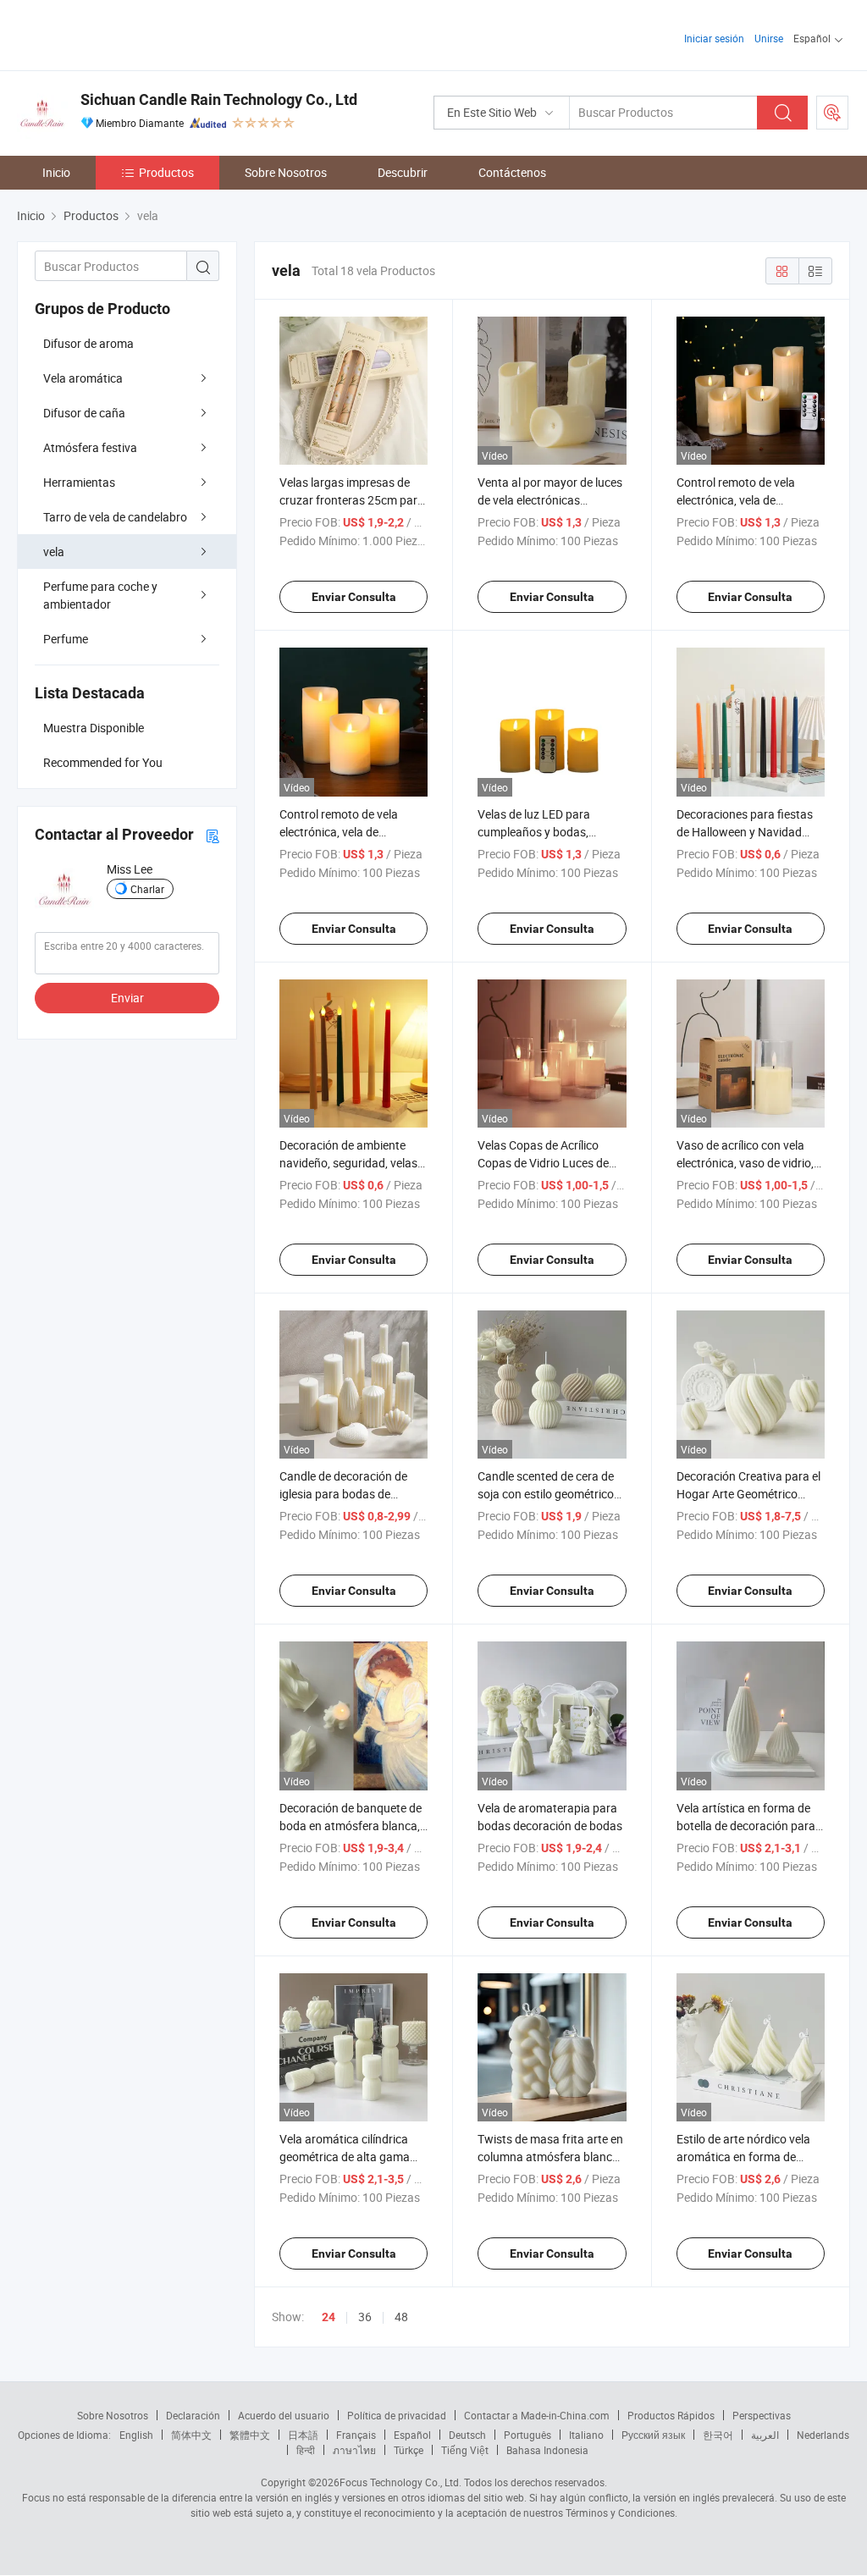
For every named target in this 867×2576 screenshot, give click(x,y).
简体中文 (191, 2435)
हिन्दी (306, 2450)
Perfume (66, 639)
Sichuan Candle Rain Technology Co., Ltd (219, 99)
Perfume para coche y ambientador (100, 595)
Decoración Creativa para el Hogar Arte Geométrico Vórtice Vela (748, 1494)
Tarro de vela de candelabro (115, 517)
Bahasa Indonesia (547, 2450)
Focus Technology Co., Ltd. (400, 2482)
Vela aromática (83, 378)
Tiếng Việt (465, 2450)
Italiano (586, 2435)
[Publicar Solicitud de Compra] (832, 113)
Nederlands (823, 2435)
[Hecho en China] (126, 33)
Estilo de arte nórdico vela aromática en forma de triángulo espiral (743, 2157)
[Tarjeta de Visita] (213, 835)
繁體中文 (250, 2435)
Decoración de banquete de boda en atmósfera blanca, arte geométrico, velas (351, 1826)
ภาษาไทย (354, 2450)
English (136, 2435)
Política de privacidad (397, 2415)
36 (365, 2317)
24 (329, 2317)
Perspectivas (762, 2415)
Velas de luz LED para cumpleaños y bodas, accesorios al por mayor (540, 832)
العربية (765, 2435)
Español (412, 2435)
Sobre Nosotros (286, 172)
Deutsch (467, 2435)
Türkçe (409, 2450)
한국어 (718, 2435)
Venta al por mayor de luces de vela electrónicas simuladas (550, 500)
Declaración (193, 2415)
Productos (166, 172)
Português (527, 2435)
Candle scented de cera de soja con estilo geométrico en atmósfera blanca (546, 1494)
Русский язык (653, 2435)
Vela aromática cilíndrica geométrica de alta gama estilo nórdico (345, 2157)
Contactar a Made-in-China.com (537, 2415)
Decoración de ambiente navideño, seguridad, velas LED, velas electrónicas (348, 1163)
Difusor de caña (84, 413)
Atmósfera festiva (90, 447)
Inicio (56, 172)
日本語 (303, 2435)
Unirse (769, 38)
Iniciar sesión (714, 38)
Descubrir (403, 172)
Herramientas (79, 482)
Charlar (147, 889)
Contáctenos (512, 172)
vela (54, 552)
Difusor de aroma (88, 343)
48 (401, 2317)
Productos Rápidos (671, 2415)
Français (356, 2435)
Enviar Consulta (354, 597)
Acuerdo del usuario (284, 2415)
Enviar (127, 998)
